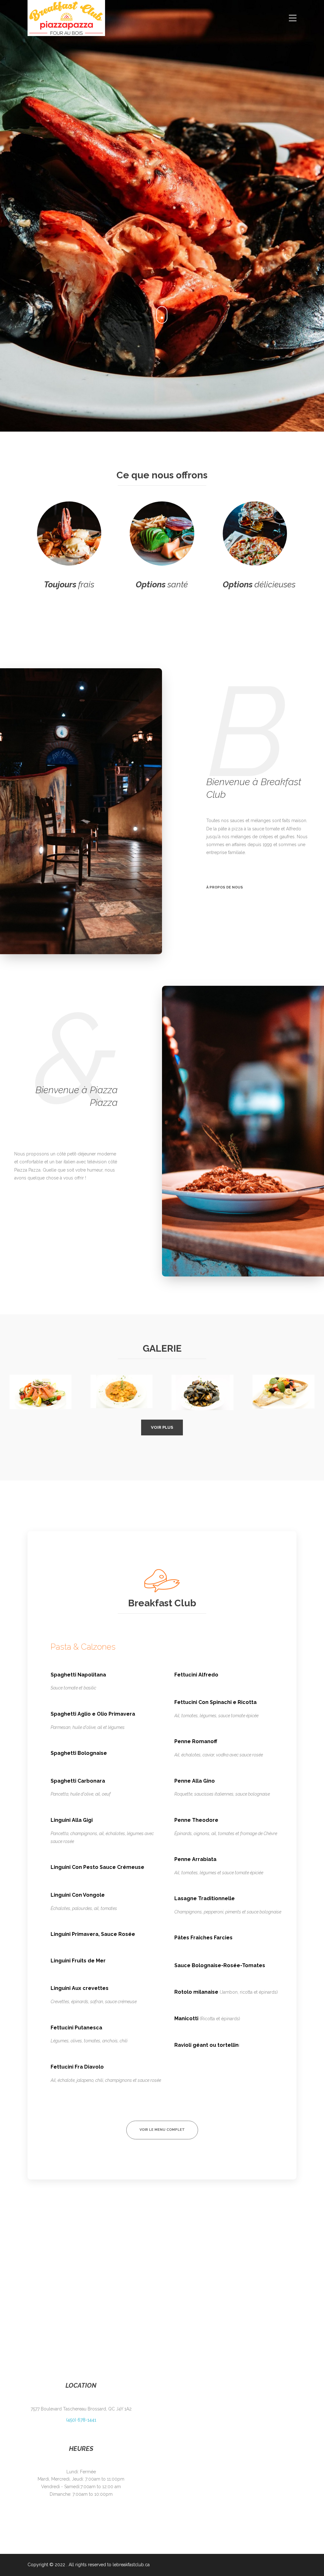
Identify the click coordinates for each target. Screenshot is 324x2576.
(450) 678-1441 (81, 2420)
